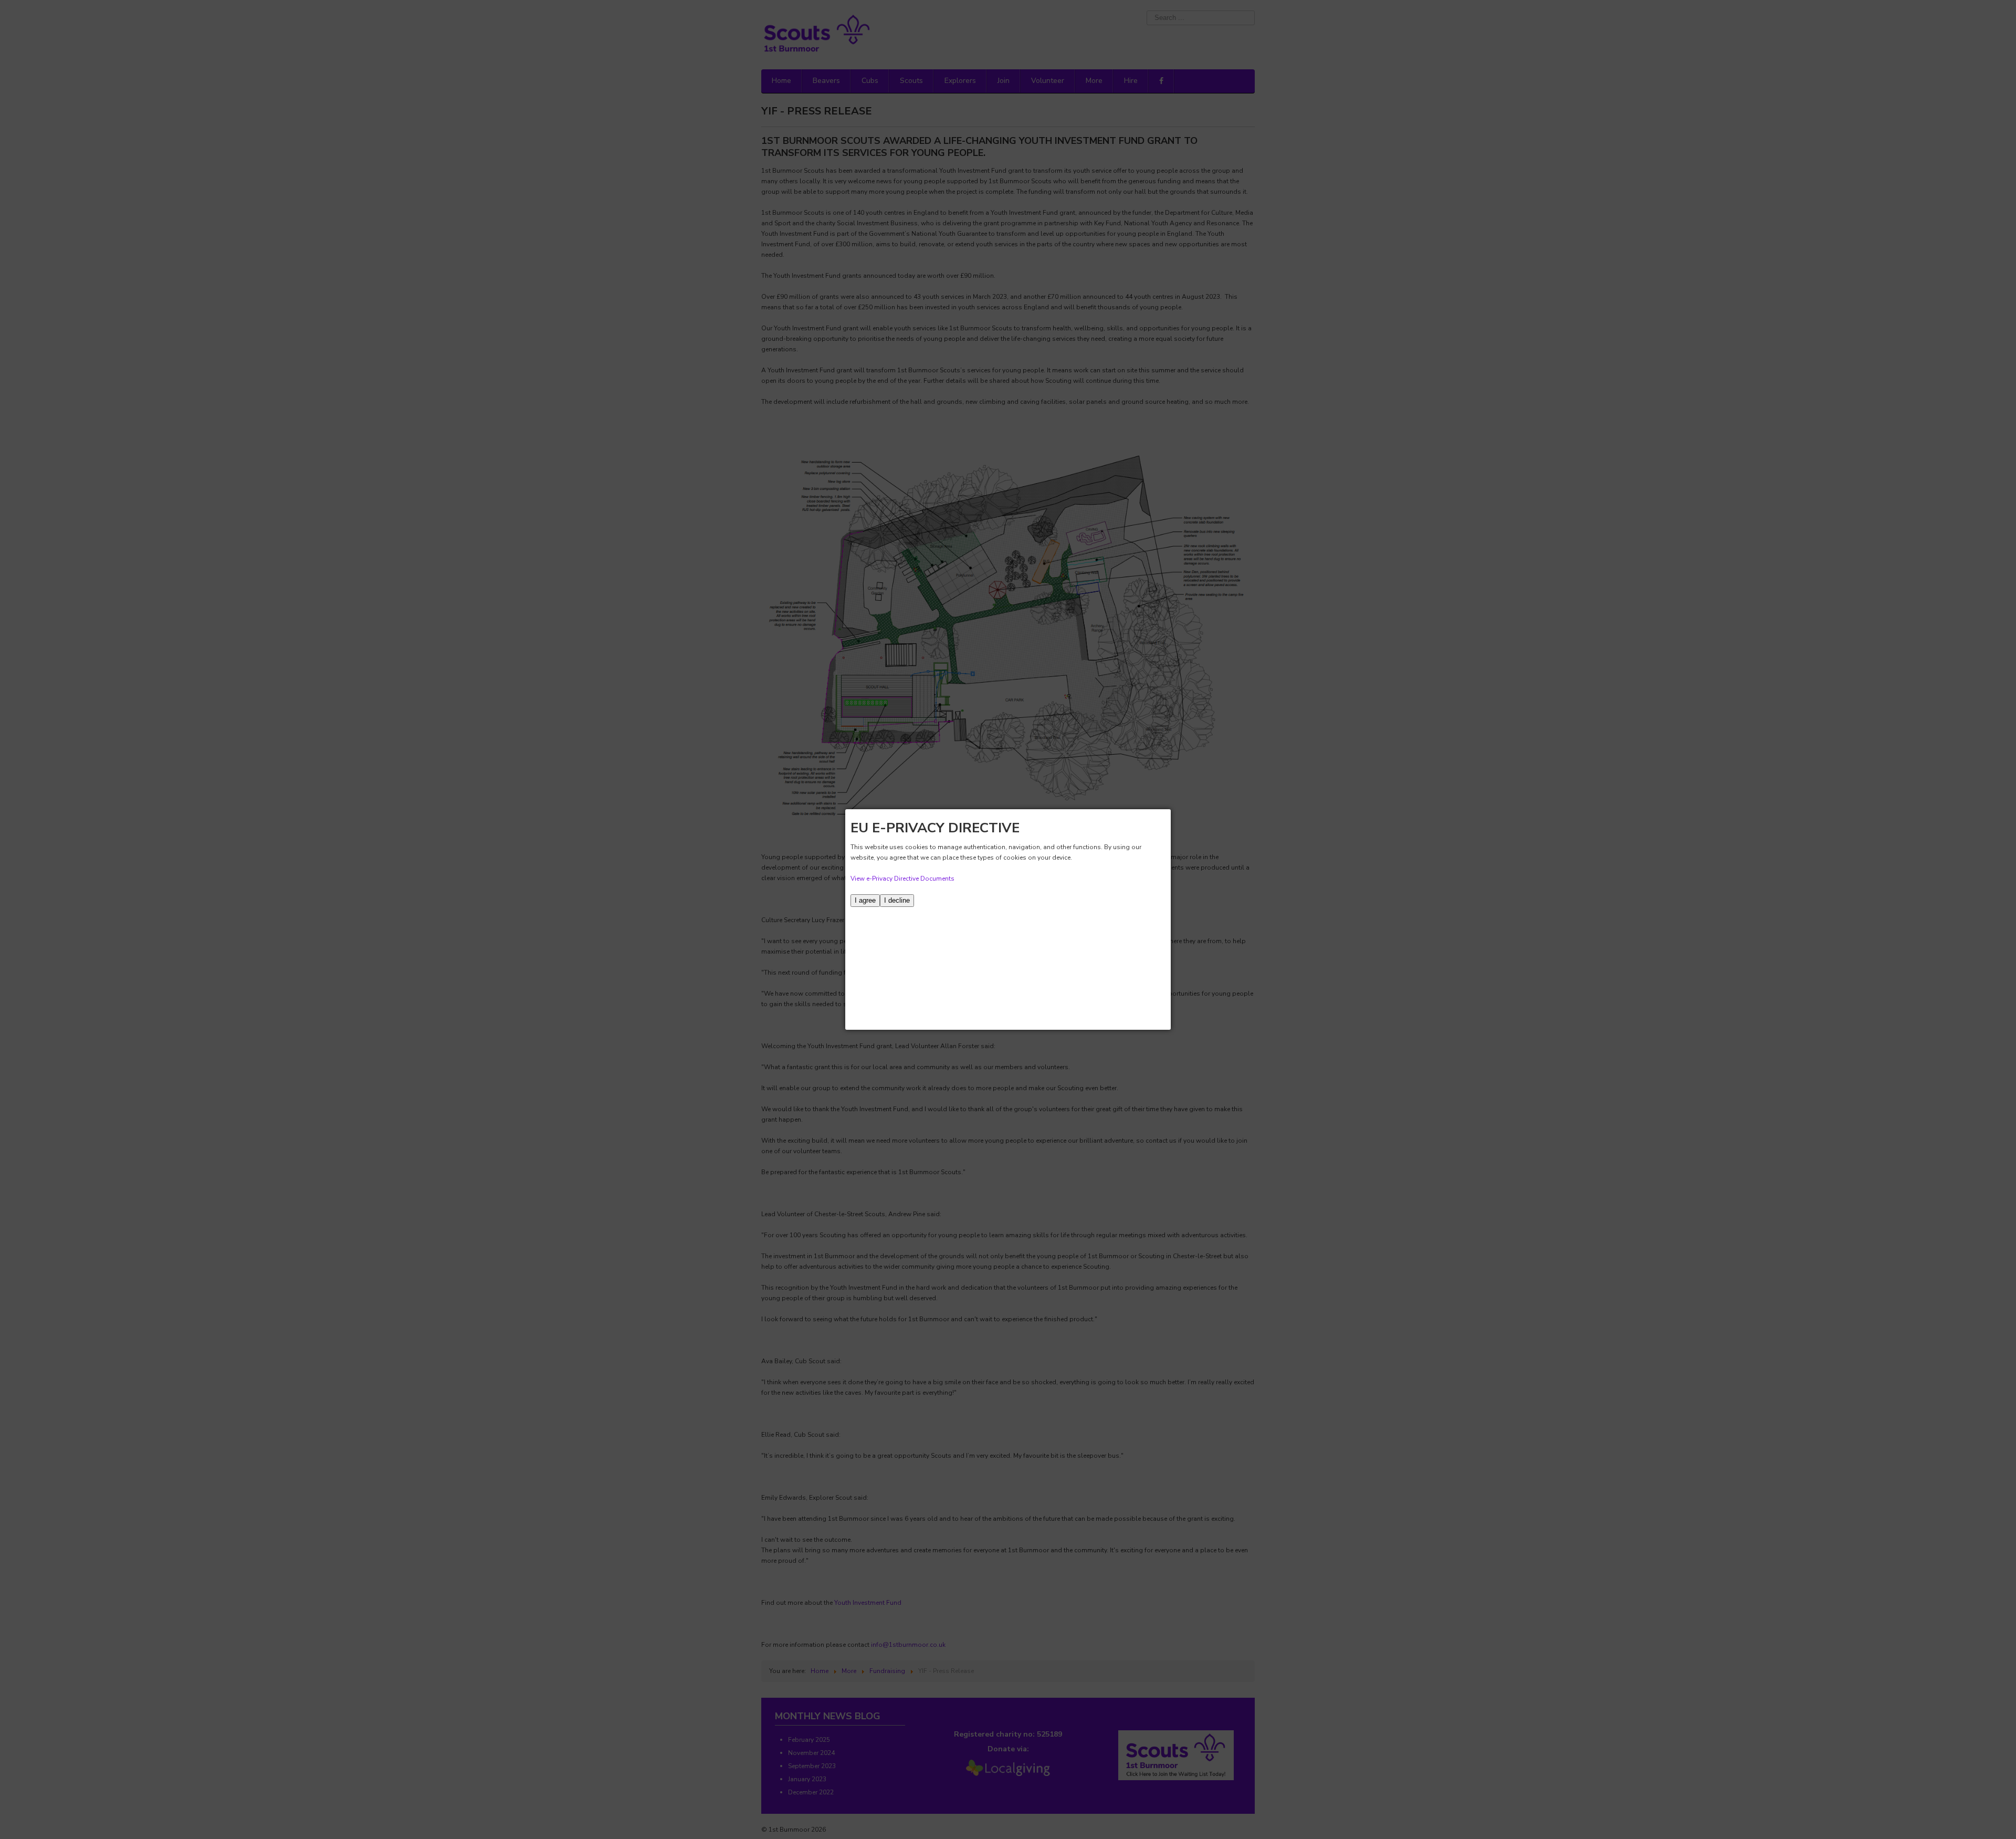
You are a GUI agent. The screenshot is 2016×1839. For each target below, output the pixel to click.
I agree (865, 900)
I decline (897, 900)
